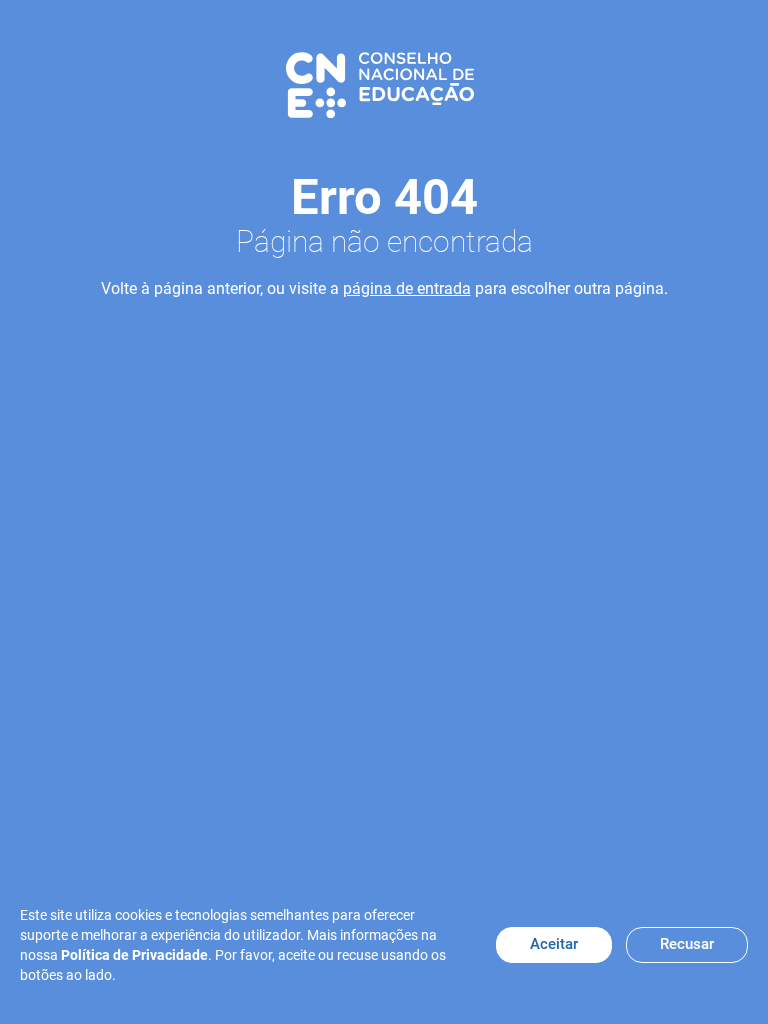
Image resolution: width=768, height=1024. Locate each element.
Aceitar (554, 944)
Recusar (687, 944)
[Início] (380, 84)
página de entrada (407, 288)
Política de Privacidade (134, 955)
